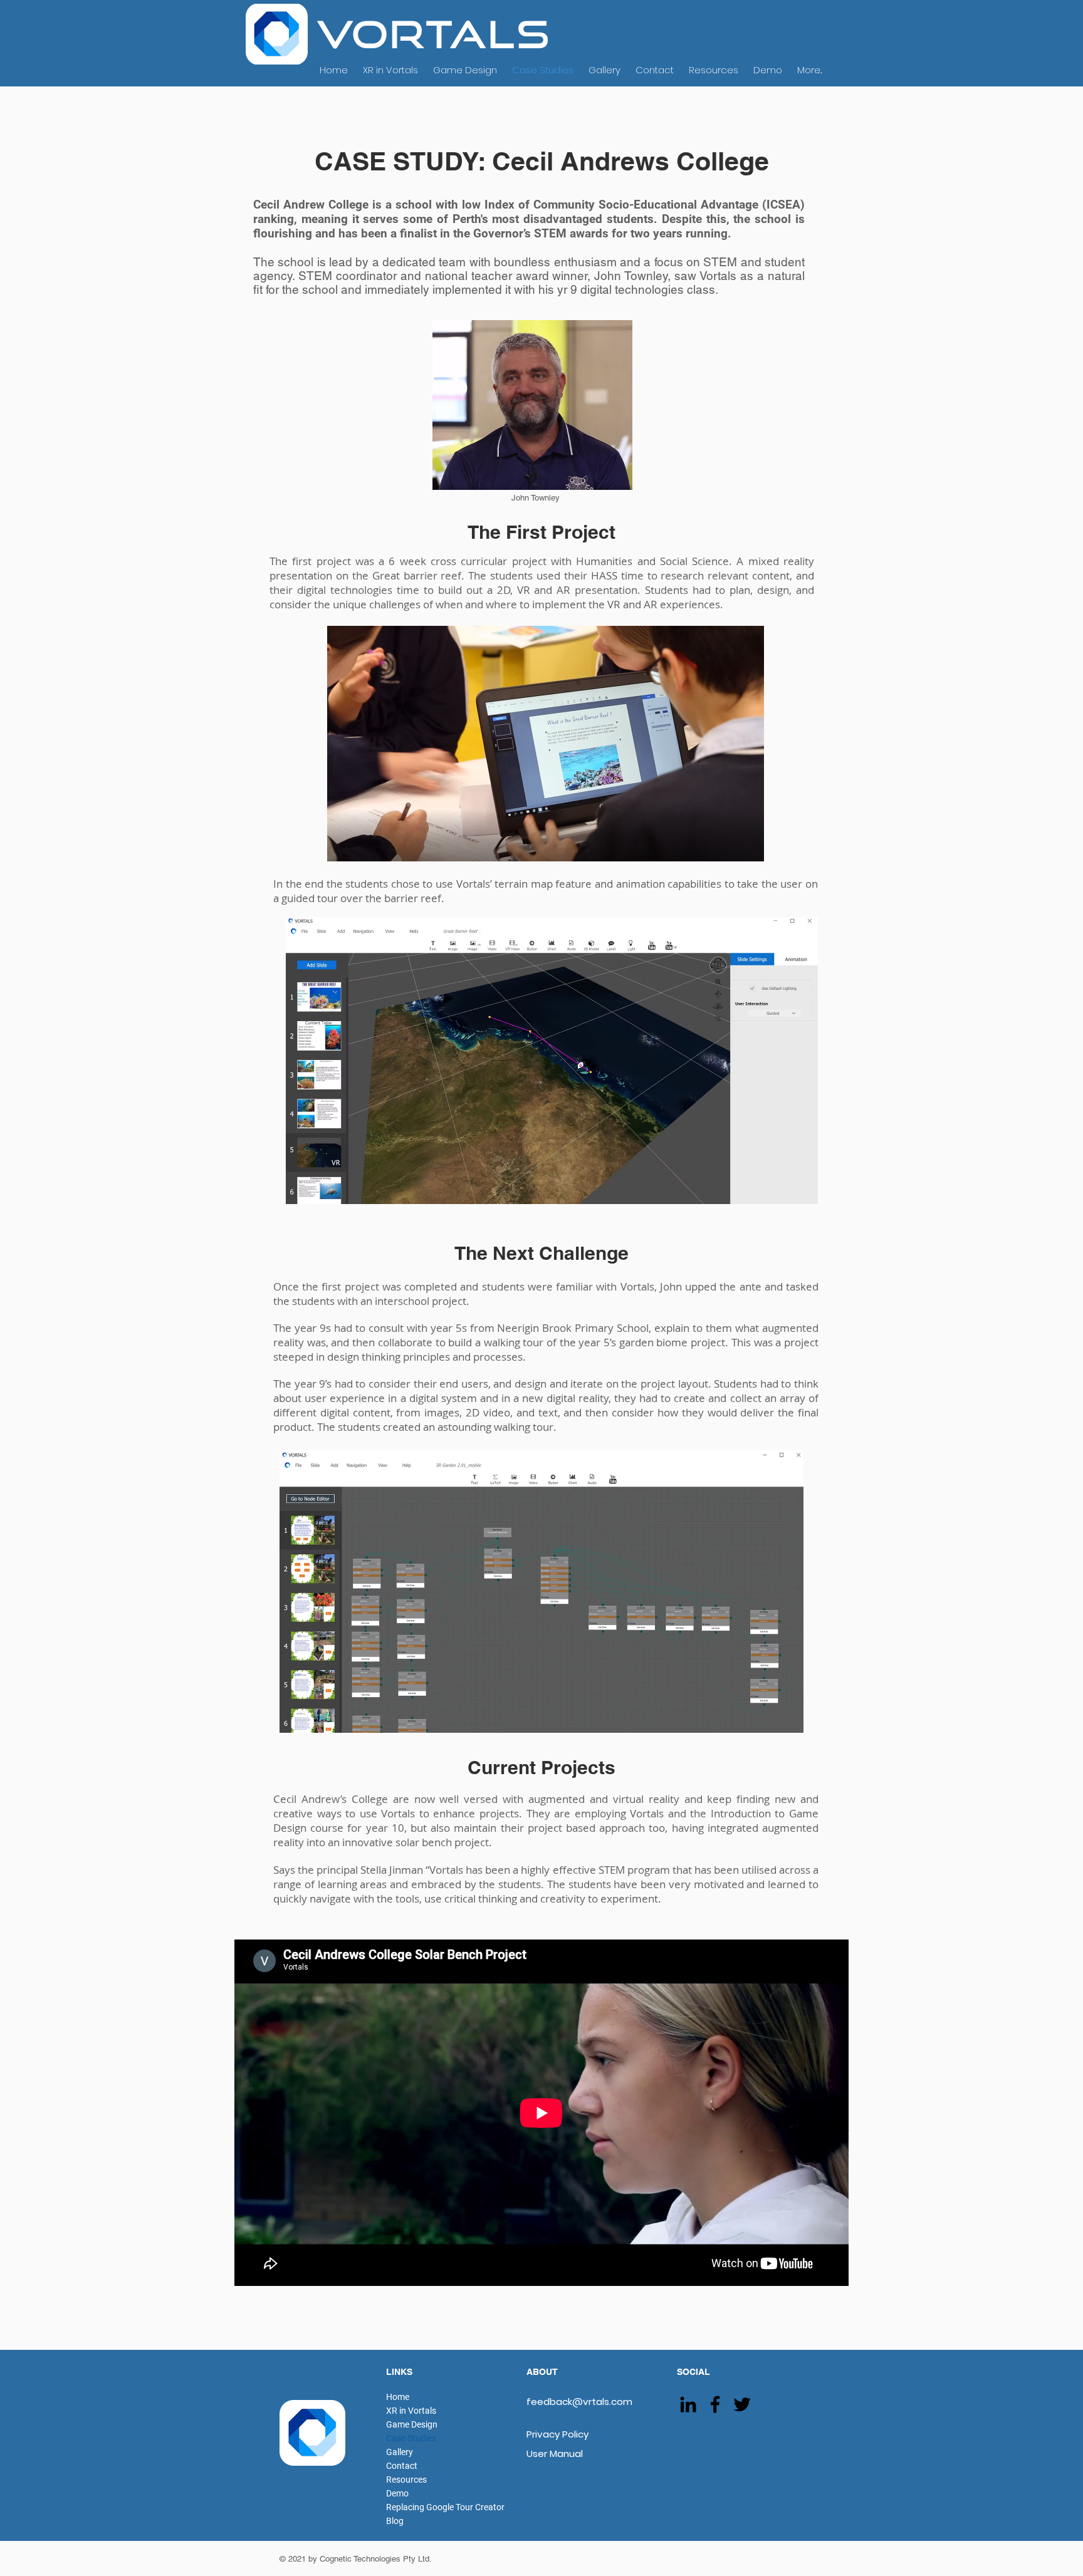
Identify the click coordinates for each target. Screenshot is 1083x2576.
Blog (395, 2521)
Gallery (400, 2452)
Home (398, 2397)
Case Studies (411, 2438)
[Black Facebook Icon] (715, 2404)
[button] (541, 1592)
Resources (406, 2480)
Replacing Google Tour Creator (445, 2507)
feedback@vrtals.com (579, 2402)
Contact (402, 2466)
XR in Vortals (411, 2411)
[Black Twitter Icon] (742, 2404)
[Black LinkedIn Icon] (688, 2404)
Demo (397, 2493)
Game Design (412, 2424)
